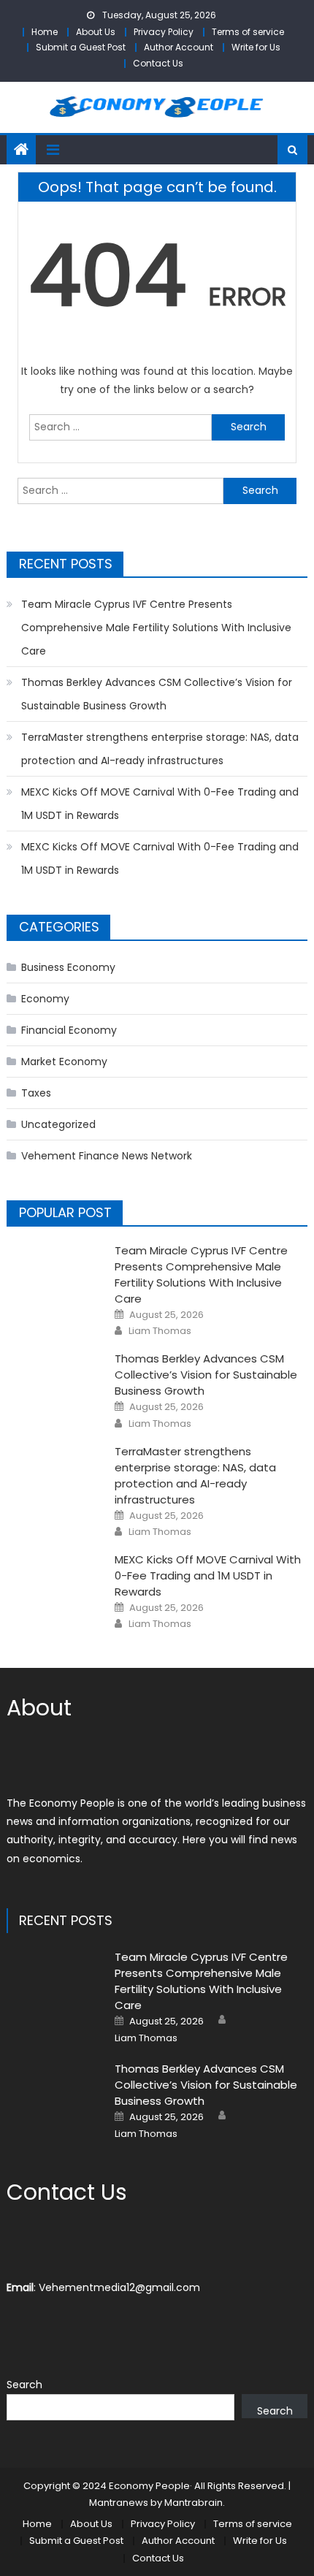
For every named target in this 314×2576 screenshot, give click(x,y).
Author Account (179, 47)
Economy (45, 999)
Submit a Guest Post (81, 47)
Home (45, 32)
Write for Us (256, 47)
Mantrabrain (194, 2503)
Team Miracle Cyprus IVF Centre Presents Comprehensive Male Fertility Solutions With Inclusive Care (156, 628)
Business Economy (68, 967)
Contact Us (158, 63)
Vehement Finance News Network (107, 1156)
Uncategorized (58, 1124)
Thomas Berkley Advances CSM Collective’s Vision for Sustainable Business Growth (157, 694)
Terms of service (248, 32)
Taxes (36, 1093)
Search (24, 2385)
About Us (96, 32)
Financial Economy (69, 1030)
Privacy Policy (164, 32)
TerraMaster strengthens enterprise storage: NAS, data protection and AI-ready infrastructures (160, 749)
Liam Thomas (160, 1331)
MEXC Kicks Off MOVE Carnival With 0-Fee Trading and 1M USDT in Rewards (160, 804)
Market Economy (64, 1062)
